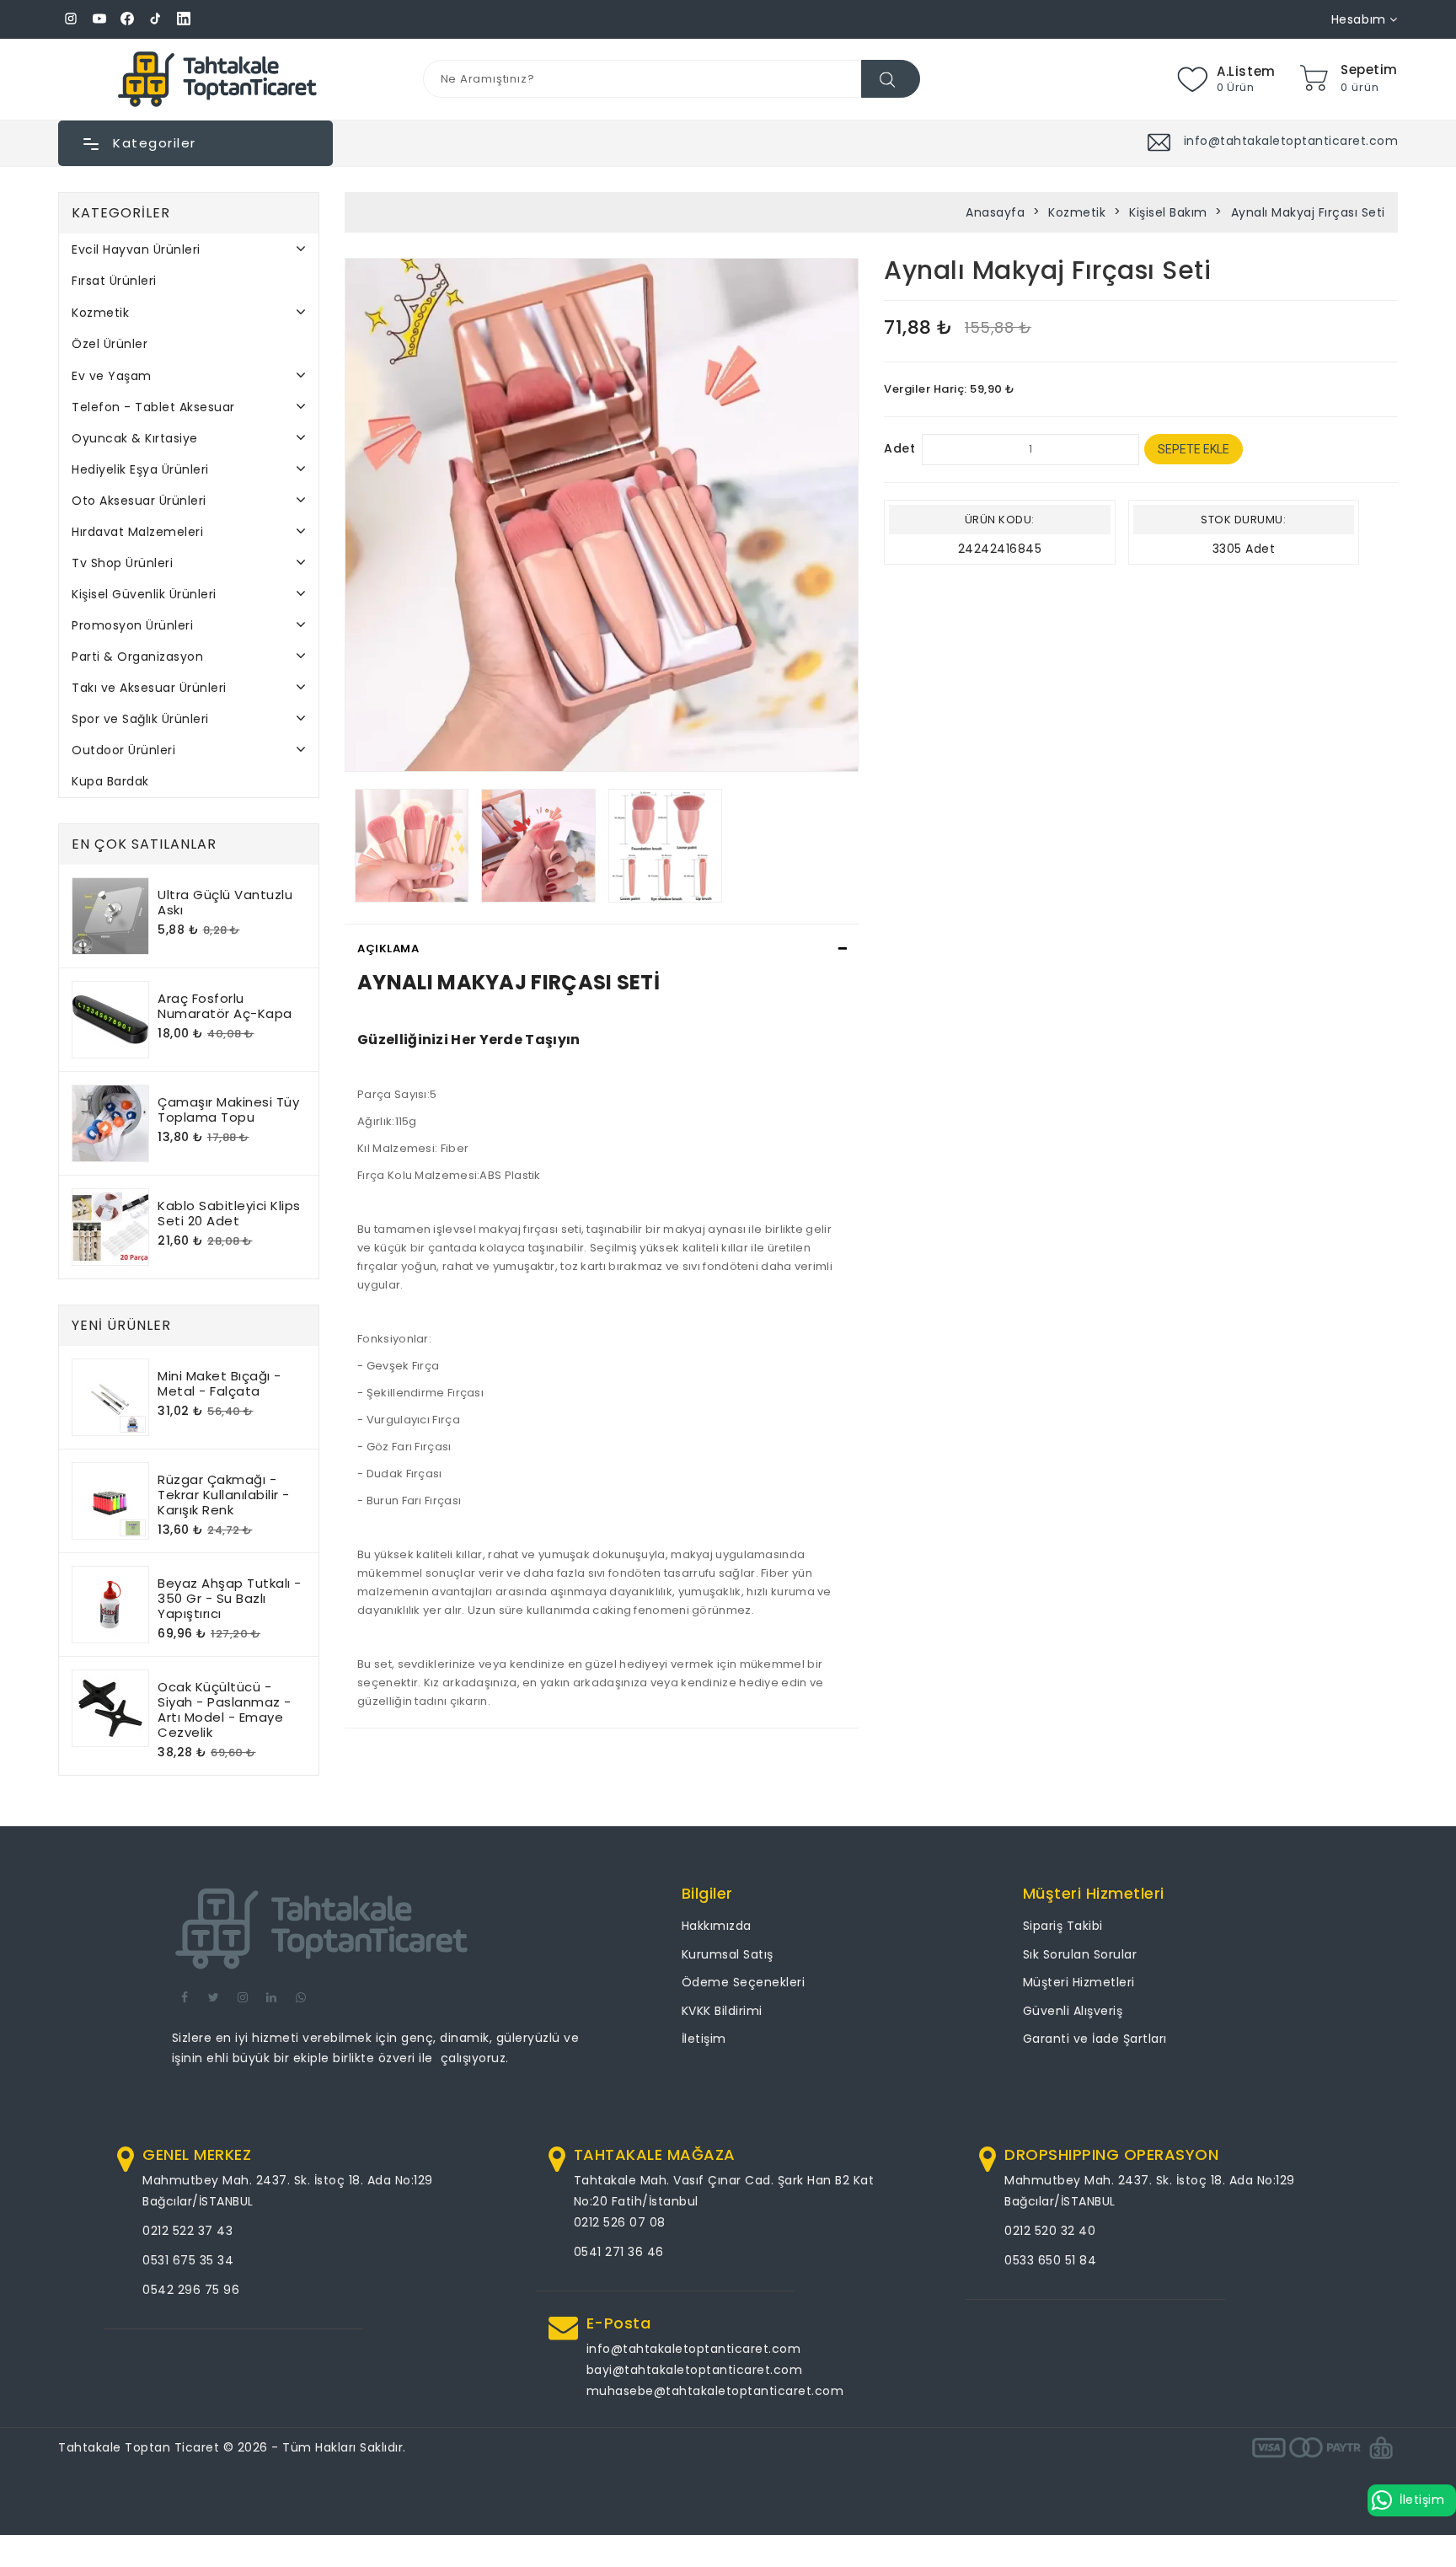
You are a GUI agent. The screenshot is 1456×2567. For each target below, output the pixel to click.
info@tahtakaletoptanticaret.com (694, 2349)
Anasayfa (995, 212)
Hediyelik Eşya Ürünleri (140, 469)
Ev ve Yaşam (112, 376)
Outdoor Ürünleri (123, 750)
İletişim (704, 2039)
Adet (899, 448)
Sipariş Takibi (1063, 1926)
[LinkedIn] (184, 19)
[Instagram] (71, 19)
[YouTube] (99, 19)
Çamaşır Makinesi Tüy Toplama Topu (228, 1109)
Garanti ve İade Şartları (1095, 2039)
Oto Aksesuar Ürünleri (139, 501)
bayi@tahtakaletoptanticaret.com (695, 2370)
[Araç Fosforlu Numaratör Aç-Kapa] (110, 1020)
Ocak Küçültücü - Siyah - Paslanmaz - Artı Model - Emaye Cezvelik (225, 1710)
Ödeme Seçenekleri (744, 1982)
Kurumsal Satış (728, 1954)
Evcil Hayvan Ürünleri (136, 249)
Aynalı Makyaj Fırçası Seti (1308, 212)
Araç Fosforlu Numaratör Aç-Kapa (225, 1006)
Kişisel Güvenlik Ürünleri (144, 594)
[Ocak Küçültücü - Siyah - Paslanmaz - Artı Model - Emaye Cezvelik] (110, 1708)
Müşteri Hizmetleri (1079, 1982)
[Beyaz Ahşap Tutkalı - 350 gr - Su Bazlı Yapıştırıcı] (110, 1605)
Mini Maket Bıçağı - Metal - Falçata (219, 1383)
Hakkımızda (717, 1926)
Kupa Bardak (110, 781)
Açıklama (388, 949)
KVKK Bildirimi (722, 2011)
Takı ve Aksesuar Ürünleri (149, 688)
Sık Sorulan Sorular (1080, 1954)
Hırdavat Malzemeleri (137, 532)
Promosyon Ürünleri (132, 625)
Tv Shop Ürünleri (122, 563)
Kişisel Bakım (1168, 212)
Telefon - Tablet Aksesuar (153, 407)
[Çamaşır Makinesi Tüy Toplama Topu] (110, 1123)
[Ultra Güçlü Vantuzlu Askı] (110, 916)
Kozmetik (100, 313)
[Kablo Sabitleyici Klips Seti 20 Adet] (110, 1227)
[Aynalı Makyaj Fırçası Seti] (602, 515)
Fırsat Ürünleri (114, 281)
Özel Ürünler (110, 344)
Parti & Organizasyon (137, 656)
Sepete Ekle (1194, 449)
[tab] (602, 949)
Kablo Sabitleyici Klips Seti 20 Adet (229, 1213)
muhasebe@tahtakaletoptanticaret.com (715, 2391)
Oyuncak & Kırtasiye (135, 438)
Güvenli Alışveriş (1073, 2011)
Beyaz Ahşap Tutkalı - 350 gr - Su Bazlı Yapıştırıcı (230, 1598)
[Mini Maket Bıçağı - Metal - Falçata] (110, 1397)
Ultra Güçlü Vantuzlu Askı (225, 902)
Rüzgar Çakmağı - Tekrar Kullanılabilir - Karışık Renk (224, 1495)
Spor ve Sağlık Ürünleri (140, 719)
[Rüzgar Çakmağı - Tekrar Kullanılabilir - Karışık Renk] (110, 1501)
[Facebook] (127, 19)
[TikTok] (156, 19)
